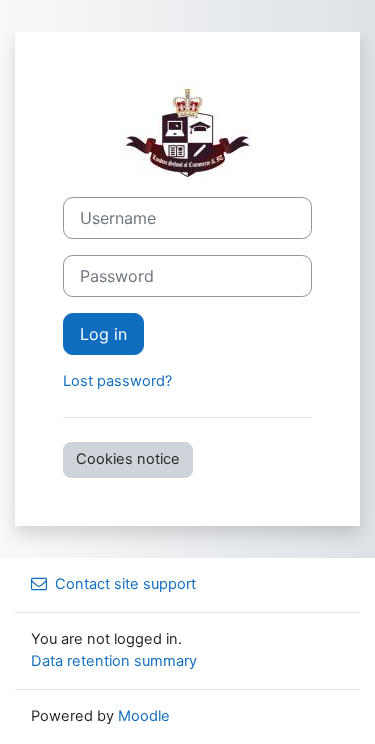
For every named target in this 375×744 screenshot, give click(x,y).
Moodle (144, 716)
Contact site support (125, 584)
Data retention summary (114, 661)
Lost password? (117, 381)
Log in (103, 334)
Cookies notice (128, 459)
